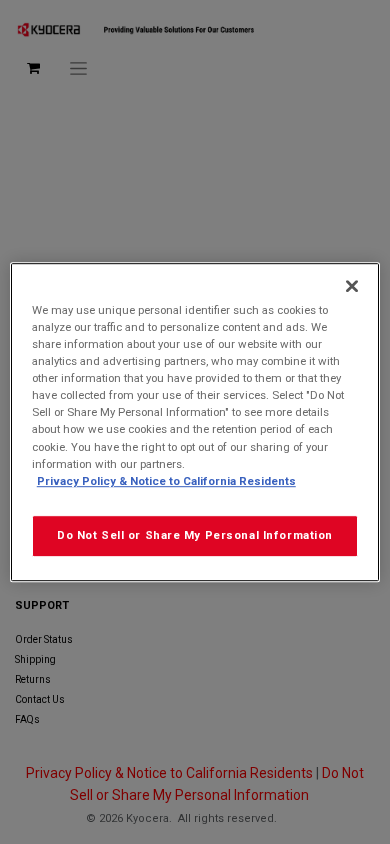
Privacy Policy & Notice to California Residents (166, 481)
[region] (195, 422)
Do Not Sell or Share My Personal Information (195, 535)
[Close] (352, 286)
